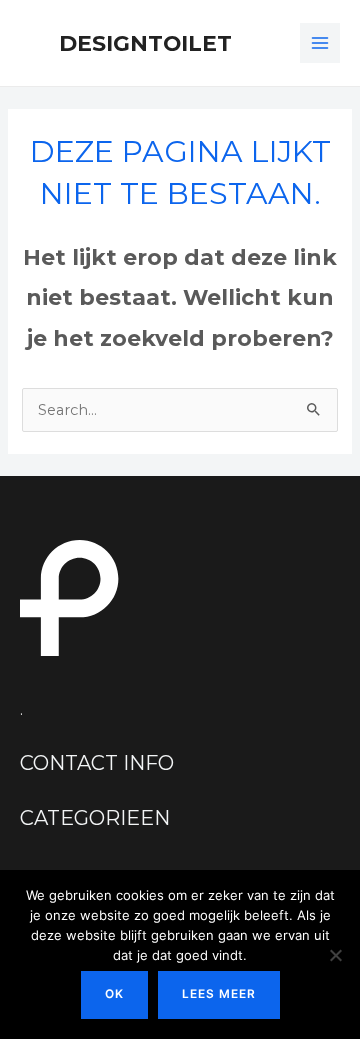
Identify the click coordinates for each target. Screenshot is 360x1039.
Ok (114, 994)
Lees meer (219, 994)
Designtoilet (145, 43)
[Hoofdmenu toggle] (320, 43)
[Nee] (335, 955)
